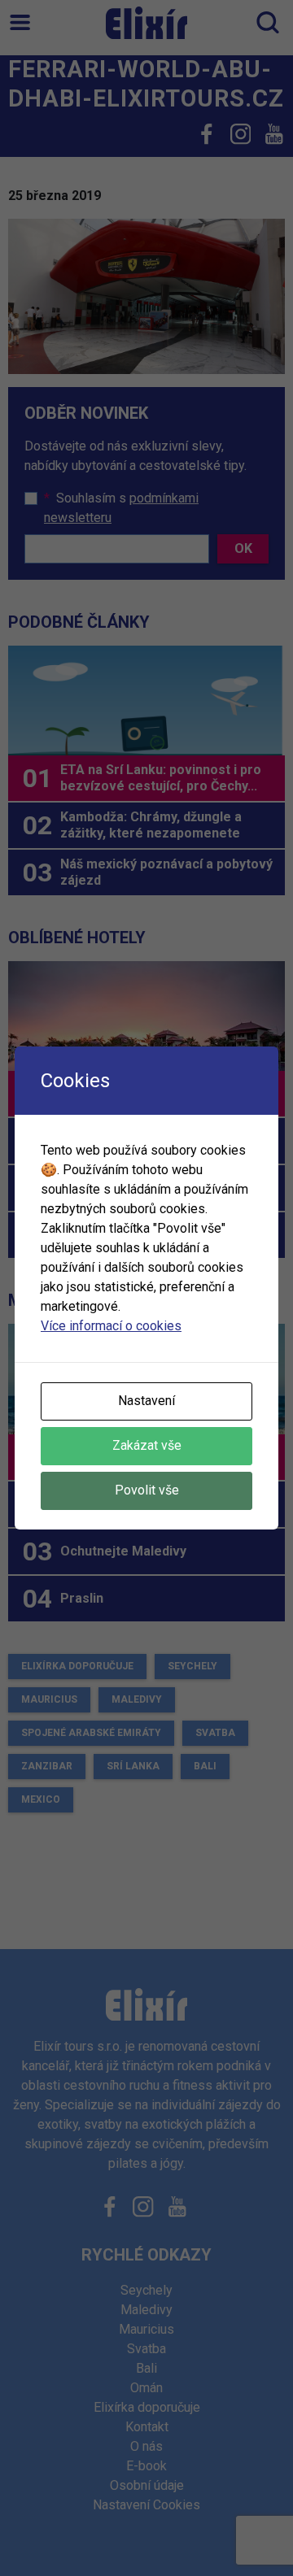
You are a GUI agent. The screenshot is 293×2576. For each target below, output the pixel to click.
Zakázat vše (147, 1445)
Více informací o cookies (111, 1326)
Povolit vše (147, 1490)
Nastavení (146, 1401)
